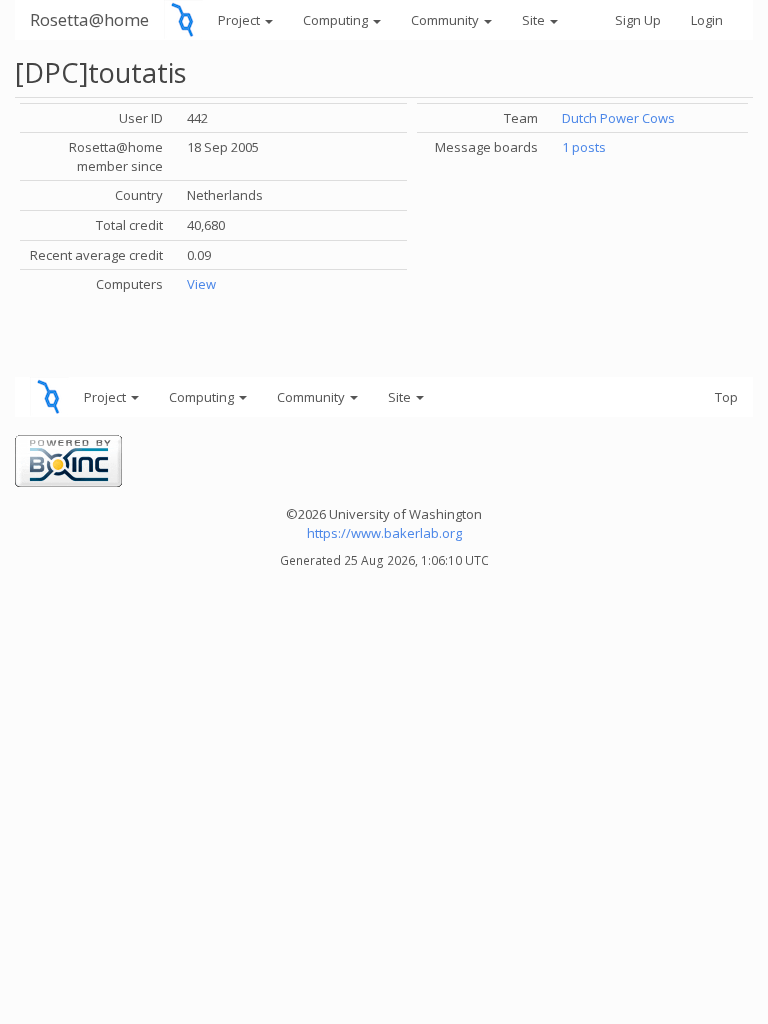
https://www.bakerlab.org (384, 533)
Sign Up (638, 20)
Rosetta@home (89, 19)
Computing (337, 20)
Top (726, 397)
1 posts (584, 147)
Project (240, 20)
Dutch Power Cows (618, 118)
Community (446, 20)
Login (707, 20)
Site (535, 20)
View (201, 284)
